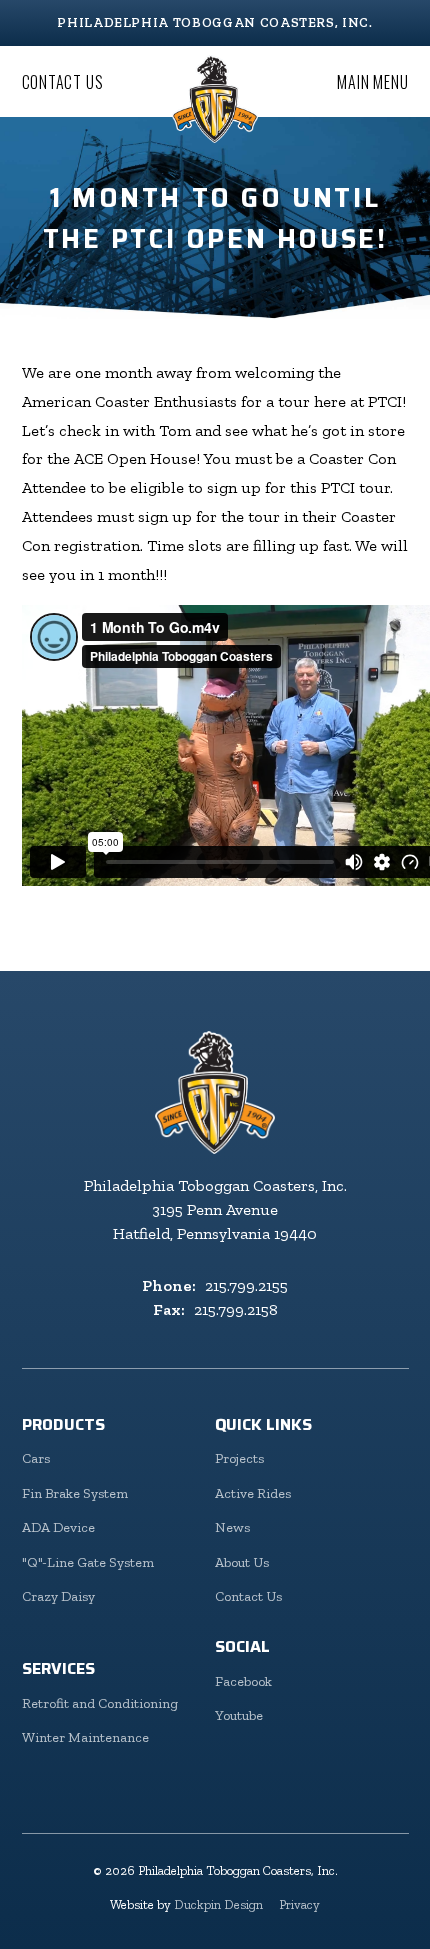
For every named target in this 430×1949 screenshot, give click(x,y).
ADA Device (58, 1527)
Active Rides (253, 1493)
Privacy (299, 1904)
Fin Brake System (75, 1493)
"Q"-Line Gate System (88, 1562)
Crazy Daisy (58, 1596)
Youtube (239, 1715)
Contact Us (63, 82)
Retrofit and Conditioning (100, 1703)
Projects (239, 1458)
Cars (36, 1458)
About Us (242, 1562)
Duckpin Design (218, 1904)
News (232, 1527)
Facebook (243, 1681)
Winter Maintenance (85, 1737)
